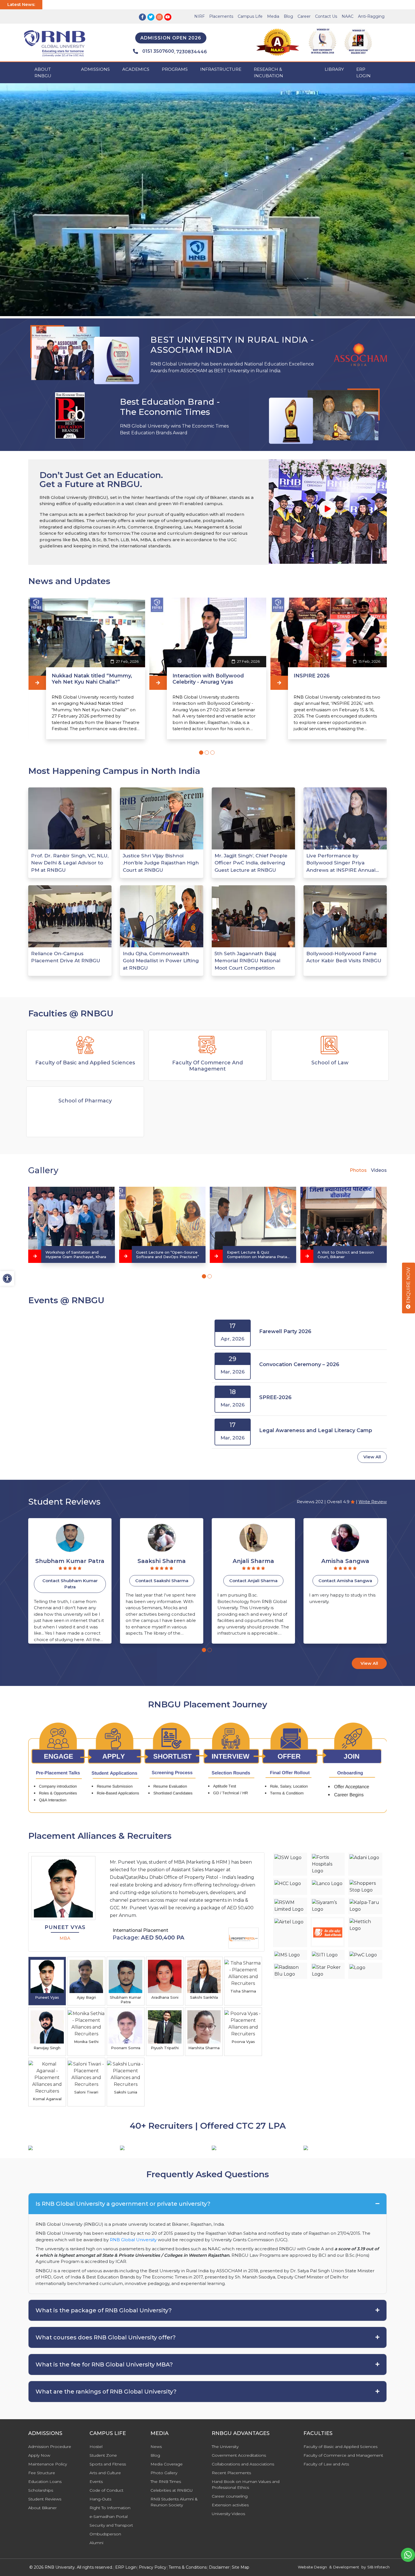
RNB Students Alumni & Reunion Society (174, 2502)
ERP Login (363, 72)
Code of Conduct (106, 2490)
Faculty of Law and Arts (326, 2464)
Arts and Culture (105, 2473)
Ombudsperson (105, 2534)
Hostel (96, 2447)
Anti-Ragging (371, 16)
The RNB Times (166, 2482)
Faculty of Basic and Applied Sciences (340, 2447)
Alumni (96, 2543)
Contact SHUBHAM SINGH (254, 1581)
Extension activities (230, 2505)
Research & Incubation (268, 72)
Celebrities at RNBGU (172, 2490)
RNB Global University (133, 2240)
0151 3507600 (158, 51)
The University (225, 2447)
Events (96, 2482)
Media (273, 16)
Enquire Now (408, 1286)
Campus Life (250, 16)
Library (334, 69)
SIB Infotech (378, 2567)
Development (346, 2567)
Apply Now (39, 2455)
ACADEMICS (136, 69)
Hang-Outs (100, 2499)
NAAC (348, 16)
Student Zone (103, 2455)
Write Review (373, 1502)
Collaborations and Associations (243, 2464)
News (156, 2447)
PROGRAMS (175, 69)
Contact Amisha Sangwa (162, 1581)
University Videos (228, 2514)
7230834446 (192, 52)
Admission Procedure (50, 2447)
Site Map (241, 2567)
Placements (221, 16)
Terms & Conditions (188, 2567)
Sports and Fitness (108, 2464)
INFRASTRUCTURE (221, 69)
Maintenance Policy (48, 2464)
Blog (288, 16)
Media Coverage (167, 2464)
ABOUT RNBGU (43, 72)
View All (372, 1457)
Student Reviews (45, 2499)
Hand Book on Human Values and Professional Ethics (246, 2484)
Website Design (312, 2567)
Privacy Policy (153, 2567)
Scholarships (41, 2490)
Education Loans (45, 2482)
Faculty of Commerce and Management (343, 2455)
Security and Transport (111, 2525)
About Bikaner (42, 2508)
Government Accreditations (239, 2455)
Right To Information (110, 2508)
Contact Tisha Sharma (345, 1581)
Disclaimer (219, 2567)
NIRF (199, 16)
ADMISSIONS (95, 69)
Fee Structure (42, 2473)
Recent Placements (231, 2473)
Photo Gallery (164, 2473)
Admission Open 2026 (171, 38)
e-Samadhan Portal (109, 2516)
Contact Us (326, 16)
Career (304, 16)
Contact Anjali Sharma (70, 1581)
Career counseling (230, 2496)
